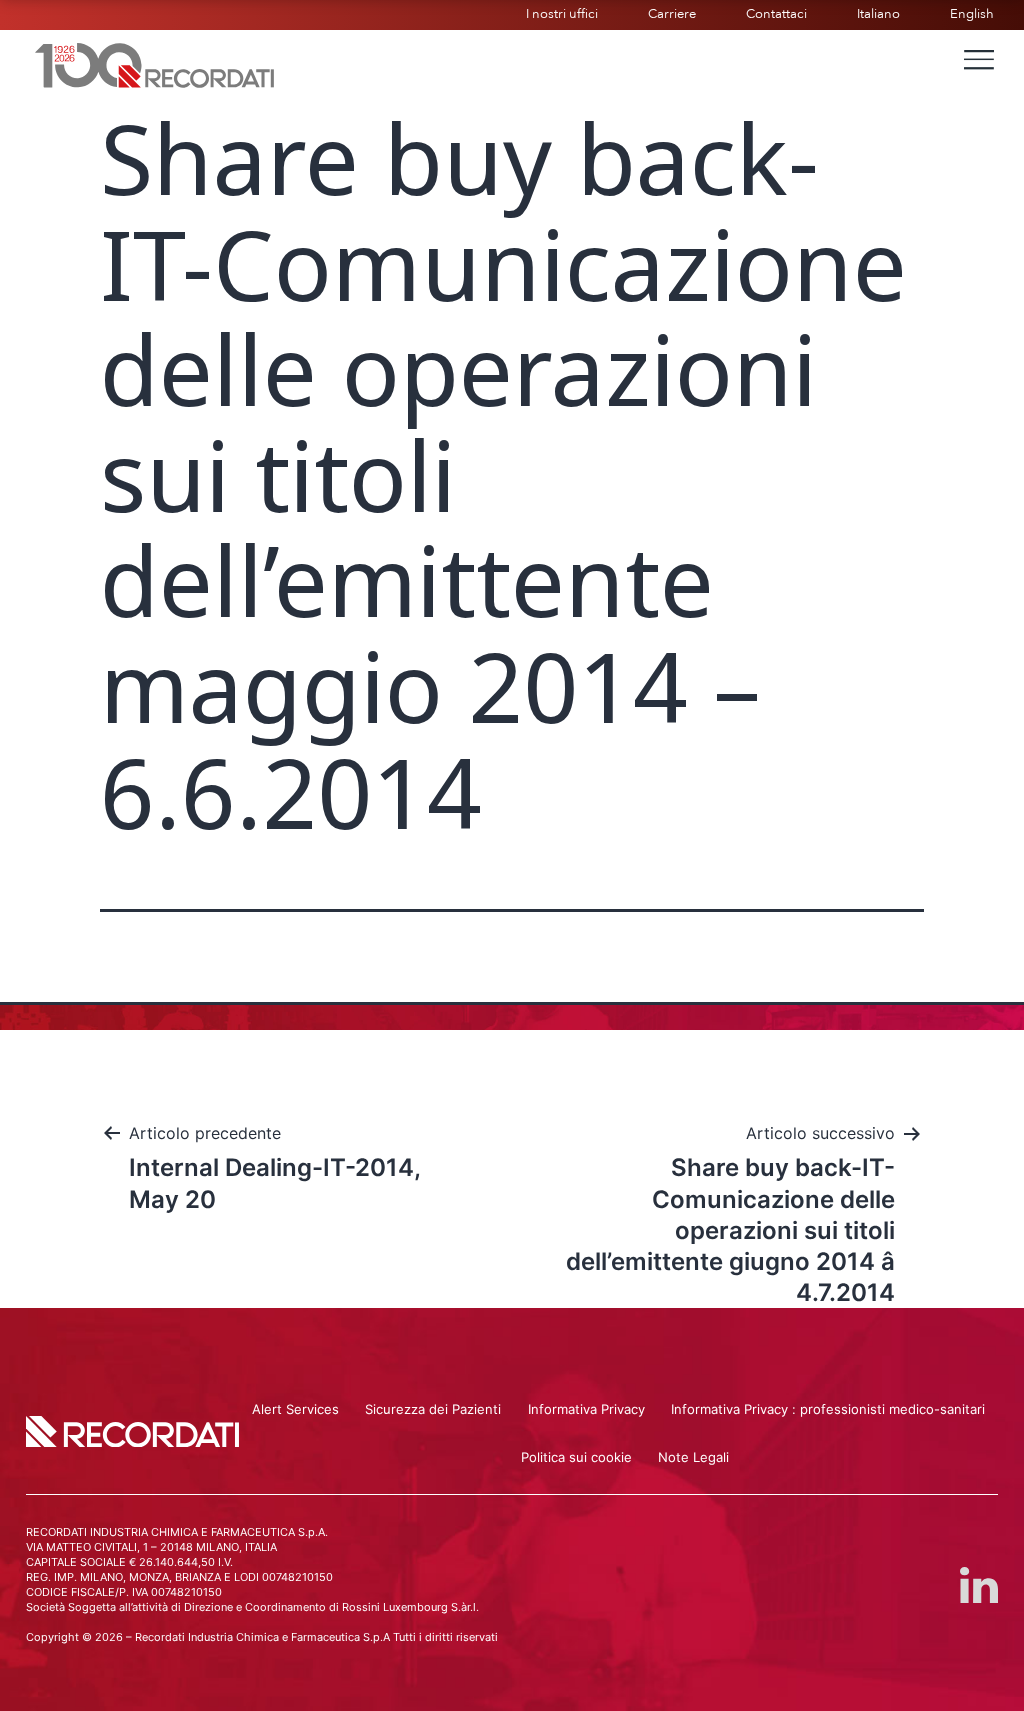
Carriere (672, 14)
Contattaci (776, 14)
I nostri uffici (562, 14)
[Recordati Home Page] (155, 63)
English (972, 14)
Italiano (878, 14)
